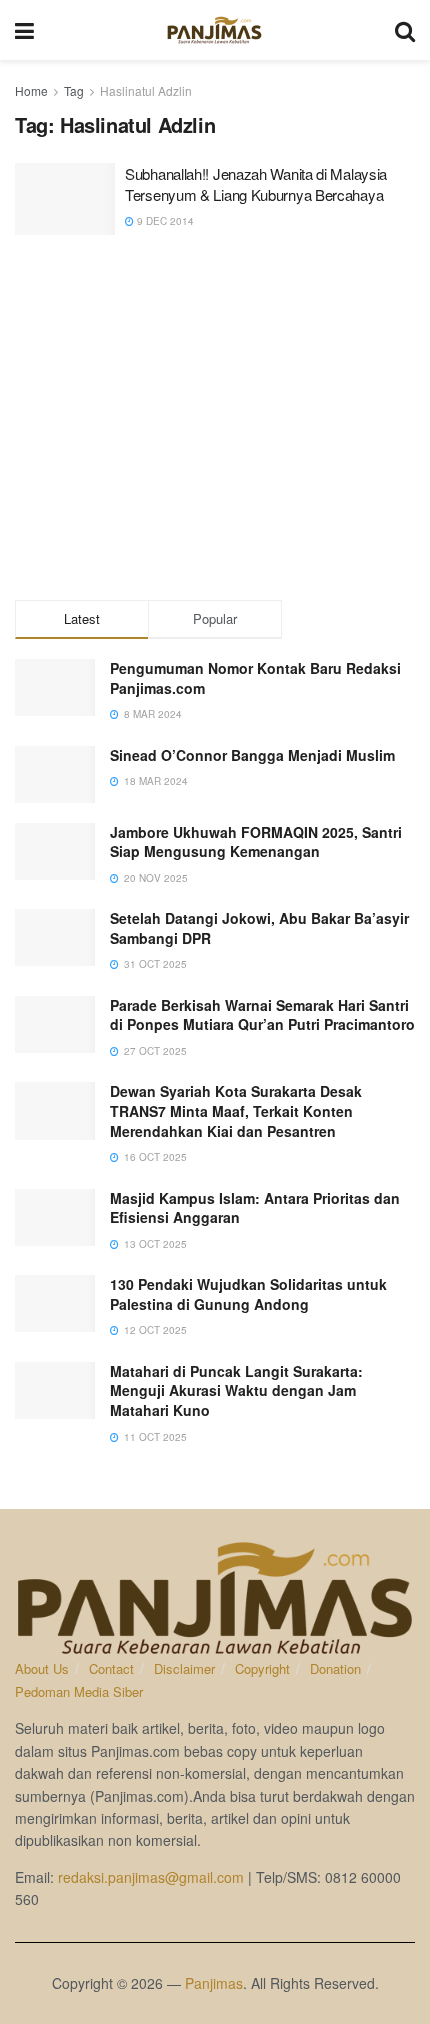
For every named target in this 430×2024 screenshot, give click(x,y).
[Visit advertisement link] (215, 420)
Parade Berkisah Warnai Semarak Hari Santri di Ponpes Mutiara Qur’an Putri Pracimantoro (262, 1015)
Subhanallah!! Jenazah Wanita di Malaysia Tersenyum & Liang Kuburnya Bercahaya (256, 184)
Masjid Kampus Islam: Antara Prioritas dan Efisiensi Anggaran (255, 1208)
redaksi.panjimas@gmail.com (151, 1877)
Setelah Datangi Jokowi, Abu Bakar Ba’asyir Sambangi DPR (259, 928)
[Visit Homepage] (214, 30)
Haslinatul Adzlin (146, 90)
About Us (42, 1668)
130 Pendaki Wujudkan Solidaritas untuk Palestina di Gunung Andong (248, 1294)
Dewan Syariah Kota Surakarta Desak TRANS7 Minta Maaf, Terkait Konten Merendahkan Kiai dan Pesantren (236, 1110)
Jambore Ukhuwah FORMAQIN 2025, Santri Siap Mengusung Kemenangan (256, 842)
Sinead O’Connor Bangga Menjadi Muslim (252, 755)
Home (31, 90)
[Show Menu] (24, 30)
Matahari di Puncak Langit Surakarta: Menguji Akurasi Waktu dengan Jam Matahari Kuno (236, 1390)
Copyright (262, 1668)
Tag (74, 90)
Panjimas (214, 1983)
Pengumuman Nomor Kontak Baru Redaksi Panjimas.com (255, 678)
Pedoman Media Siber (79, 1691)
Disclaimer (184, 1668)
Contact (111, 1668)
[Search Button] (405, 30)
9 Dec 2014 (164, 221)
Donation (335, 1668)
